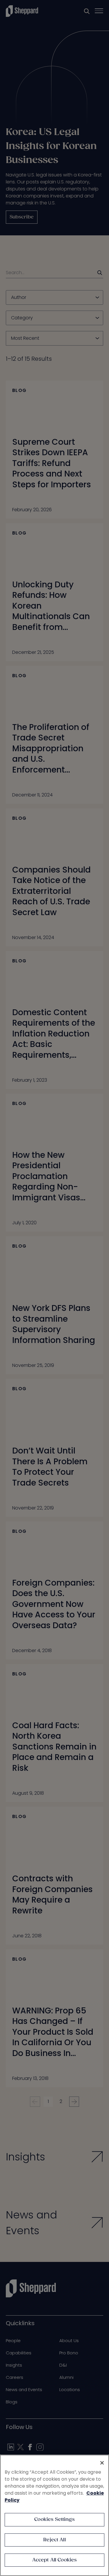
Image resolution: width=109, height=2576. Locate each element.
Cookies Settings (54, 2520)
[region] (54, 2515)
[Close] (102, 2463)
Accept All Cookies (55, 2560)
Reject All (54, 2540)
